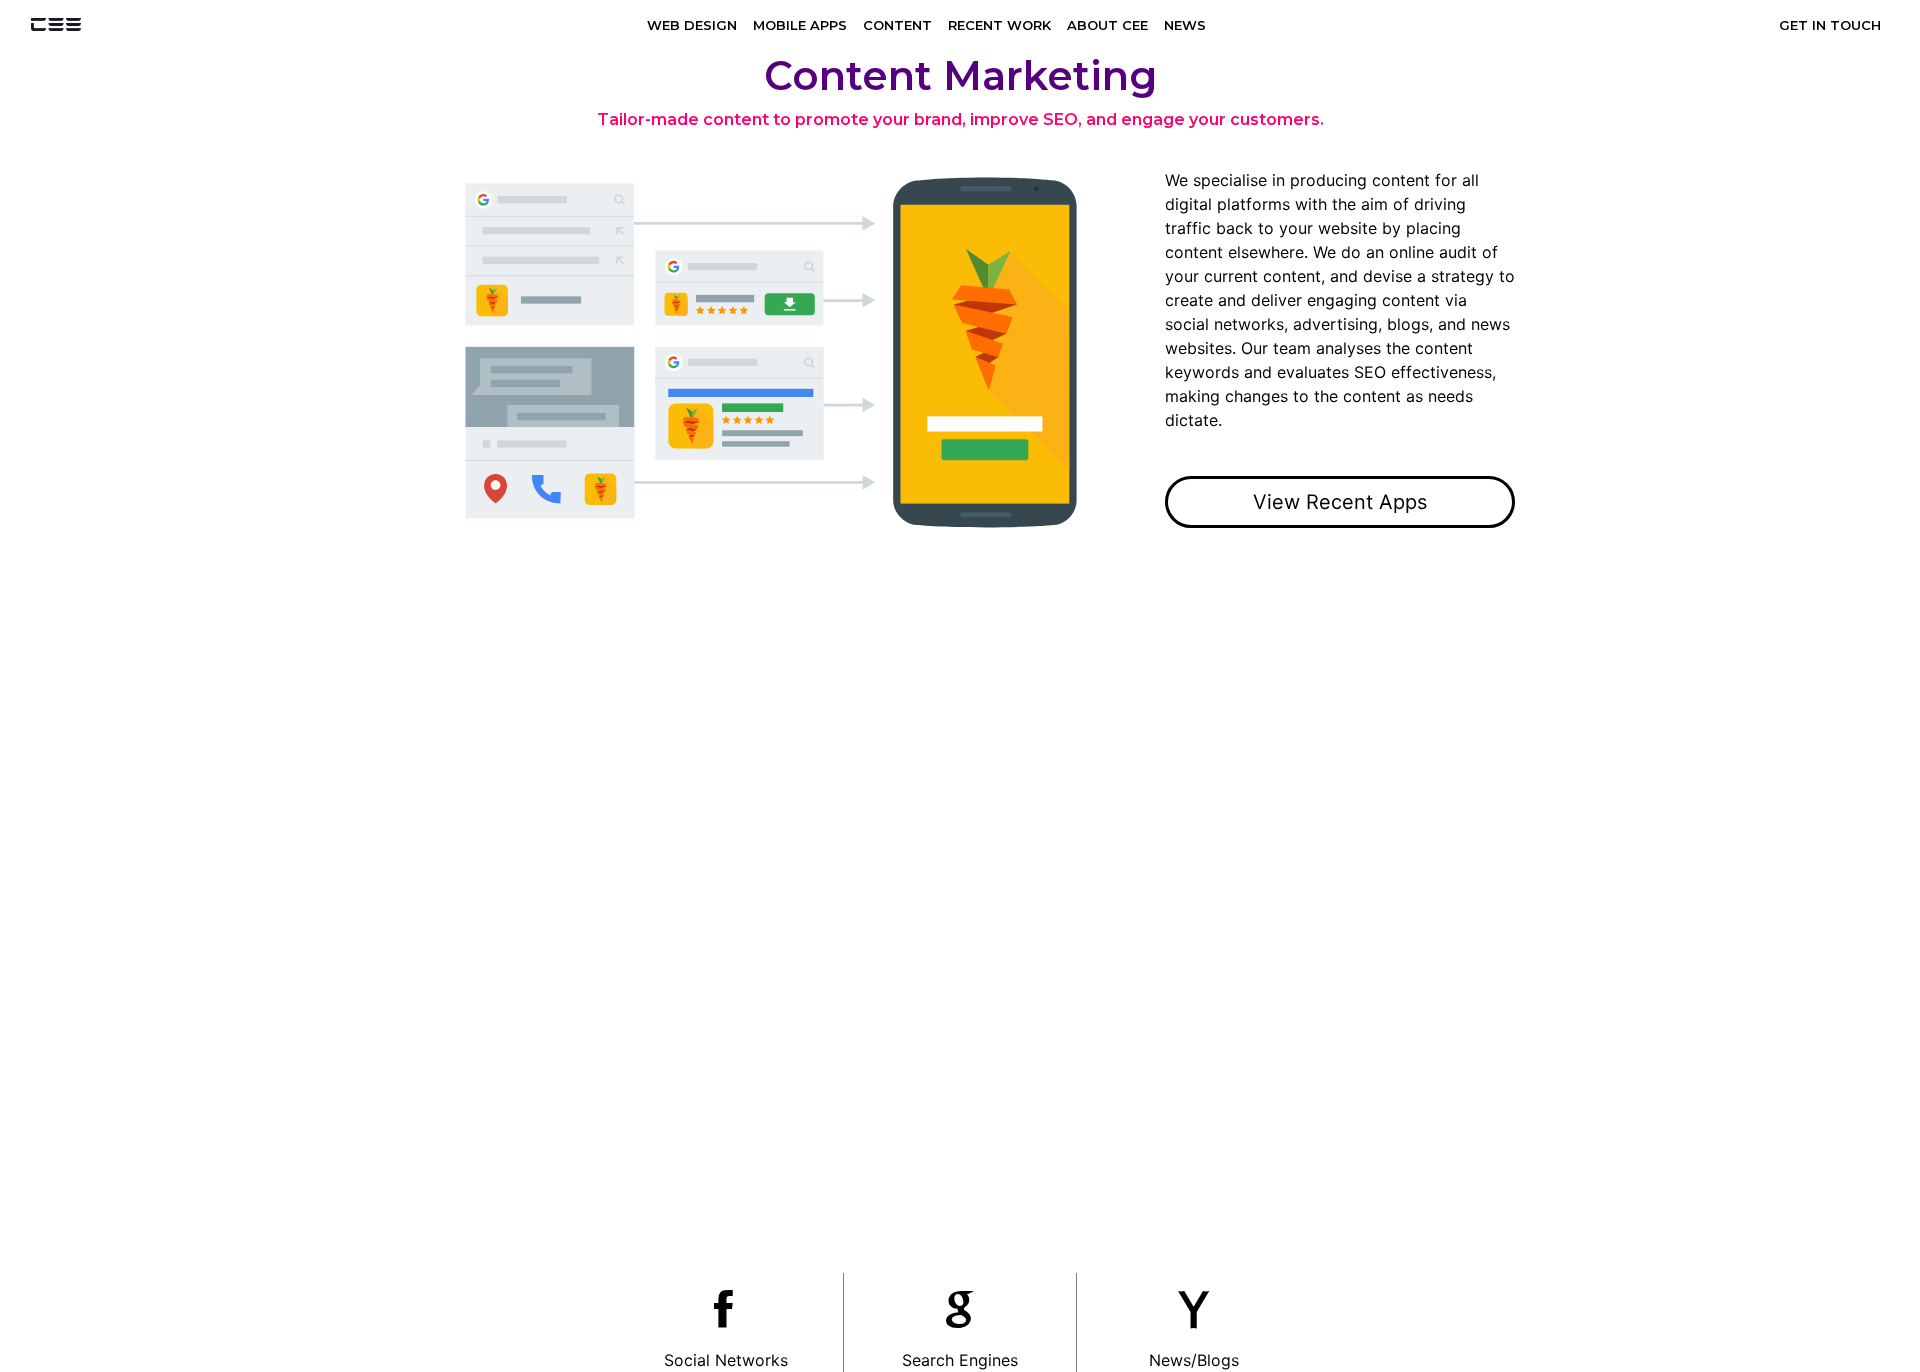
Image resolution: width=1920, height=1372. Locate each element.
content (897, 25)
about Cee (1107, 25)
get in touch (1830, 25)
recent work (999, 25)
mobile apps (800, 25)
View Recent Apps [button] (1340, 502)
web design (692, 25)
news (1185, 25)
